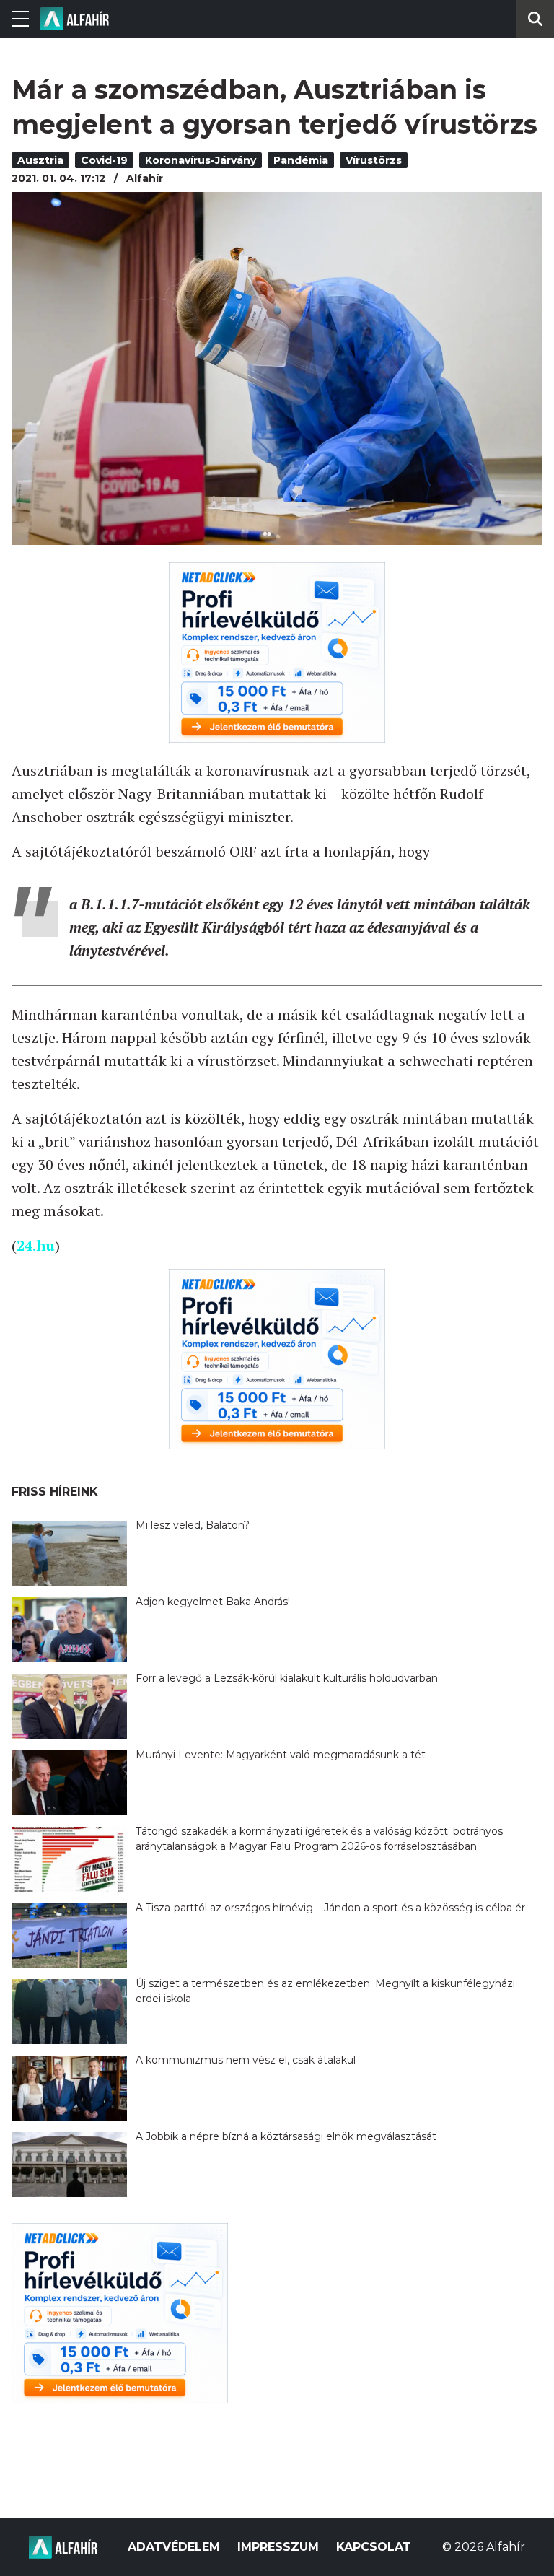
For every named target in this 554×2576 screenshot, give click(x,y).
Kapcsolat (374, 2547)
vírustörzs (374, 160)
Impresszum (278, 2547)
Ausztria (40, 160)
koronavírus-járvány (201, 160)
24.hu (36, 1245)
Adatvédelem (174, 2547)
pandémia (301, 160)
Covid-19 (104, 160)
